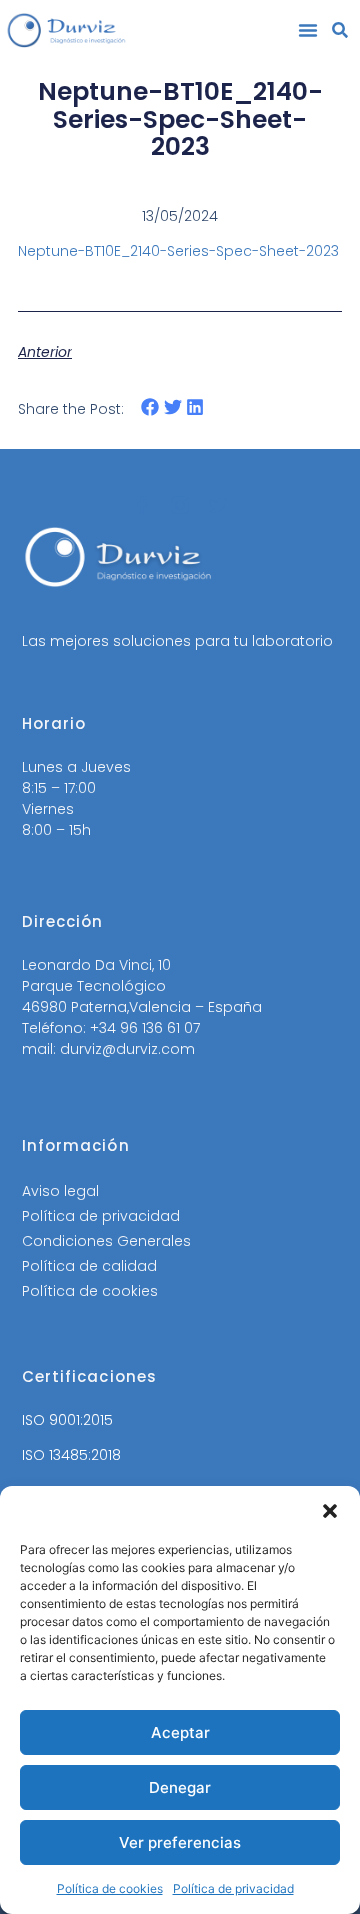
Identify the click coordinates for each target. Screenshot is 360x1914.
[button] (330, 1511)
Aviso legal (60, 1191)
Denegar (180, 1787)
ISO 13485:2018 (71, 1455)
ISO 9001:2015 (67, 1420)
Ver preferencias (180, 1842)
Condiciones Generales (106, 1241)
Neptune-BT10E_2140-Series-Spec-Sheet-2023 (178, 251)
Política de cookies (110, 1888)
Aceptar (180, 1732)
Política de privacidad (233, 1888)
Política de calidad (89, 1266)
